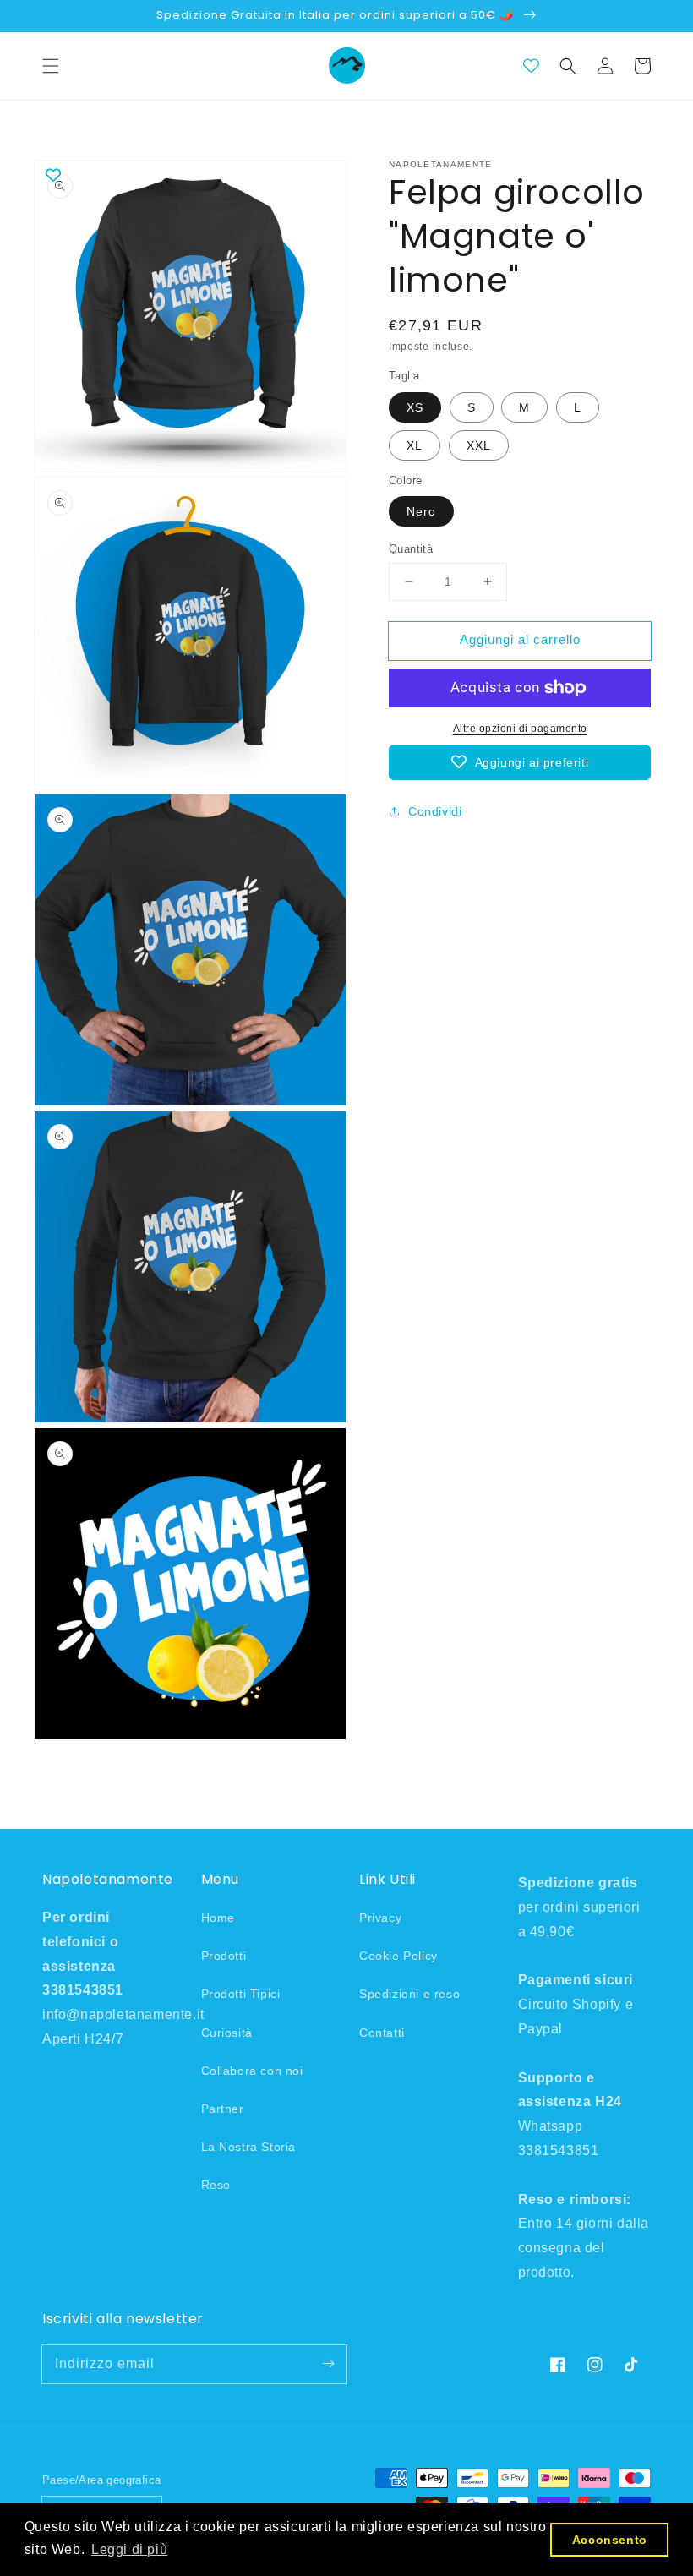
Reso (216, 2185)
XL (415, 445)
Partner (223, 2109)
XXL (479, 445)
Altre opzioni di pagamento (520, 729)
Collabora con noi (252, 2071)
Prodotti (224, 1956)
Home (218, 1918)
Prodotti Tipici (241, 1994)
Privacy (380, 1918)
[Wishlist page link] (531, 65)
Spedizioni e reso (409, 1994)
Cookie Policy (398, 1956)
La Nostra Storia (249, 2147)
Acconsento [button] (610, 2540)
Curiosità (227, 2033)
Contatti (382, 2033)
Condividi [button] (435, 811)
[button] (51, 66)
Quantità (411, 549)
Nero (421, 511)
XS (415, 407)
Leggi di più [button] (129, 2549)
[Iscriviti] (328, 2364)
